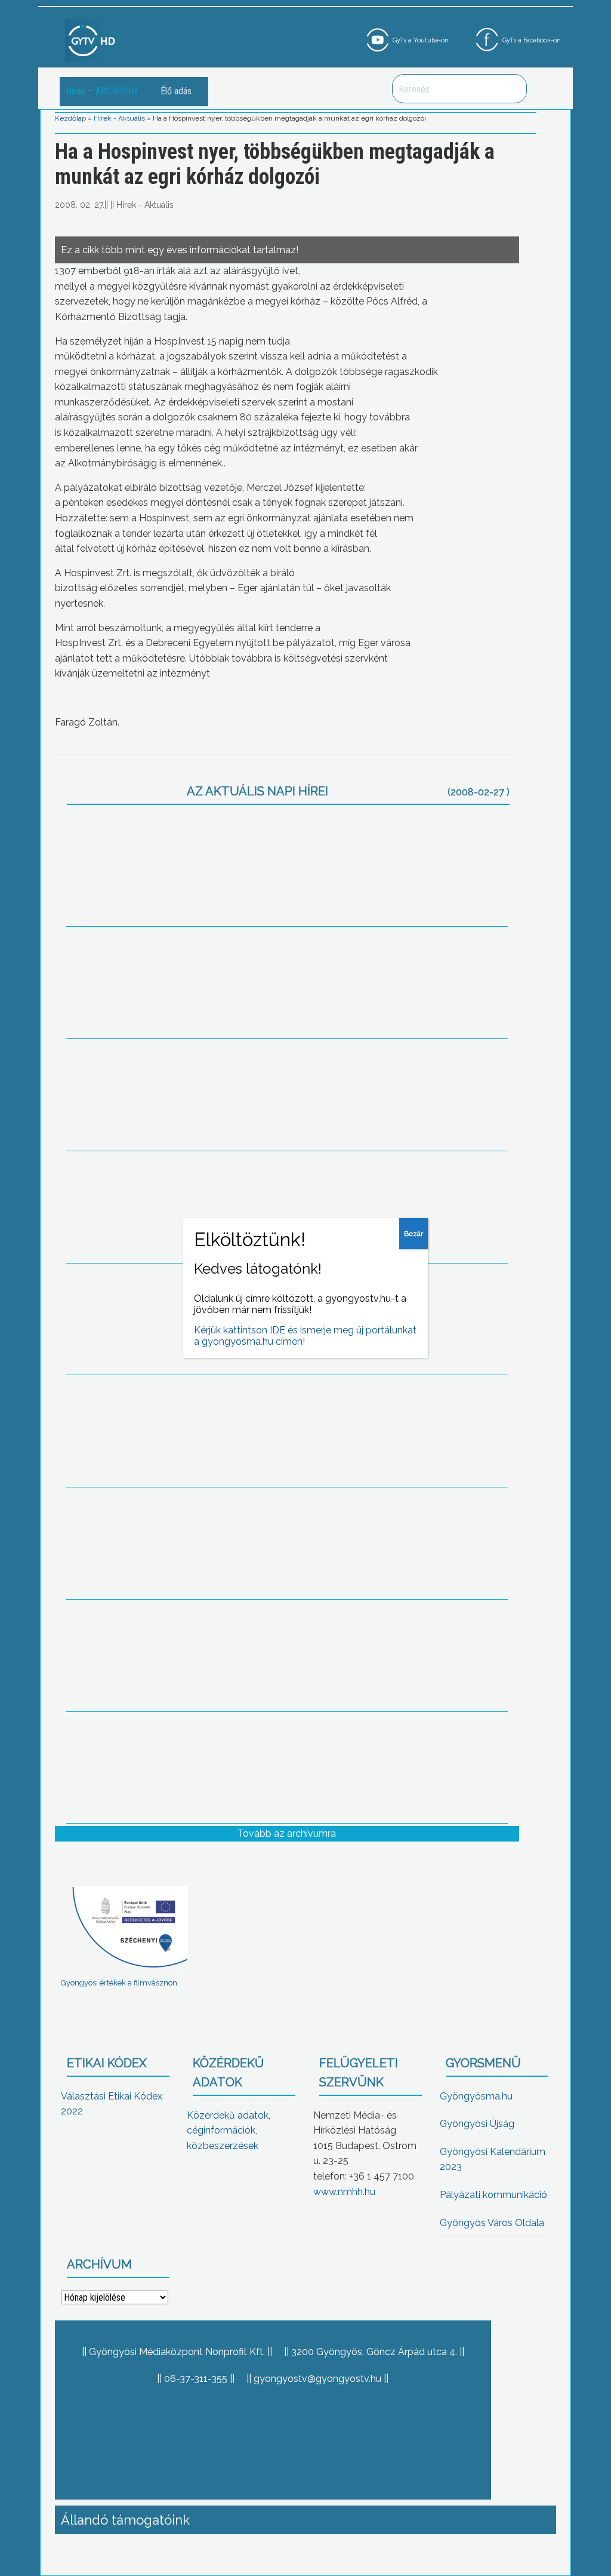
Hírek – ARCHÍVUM (102, 91)
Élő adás (176, 91)
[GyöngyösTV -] (92, 40)
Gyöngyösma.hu (476, 2096)
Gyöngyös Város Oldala (492, 2223)
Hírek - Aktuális (119, 118)
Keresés (511, 89)
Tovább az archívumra (287, 1833)
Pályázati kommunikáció (493, 2195)
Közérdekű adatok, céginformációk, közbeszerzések (229, 2131)
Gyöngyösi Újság (477, 2124)
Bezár (413, 1234)
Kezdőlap (70, 118)
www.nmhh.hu (344, 2192)
